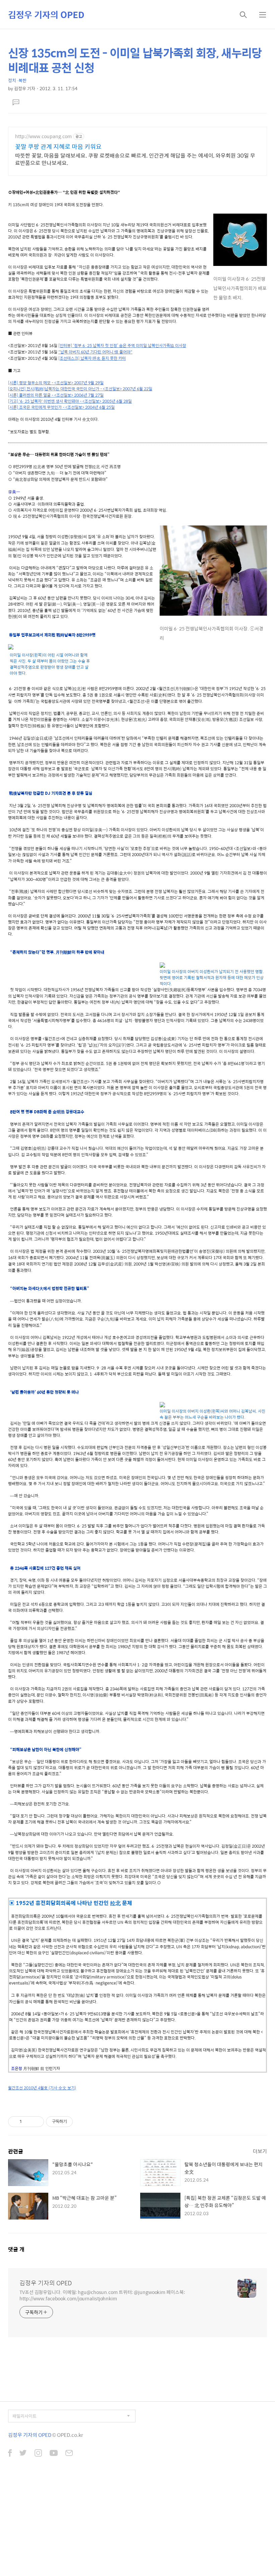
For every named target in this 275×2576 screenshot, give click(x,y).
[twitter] (23, 2454)
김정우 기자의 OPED (46, 14)
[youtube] (54, 2454)
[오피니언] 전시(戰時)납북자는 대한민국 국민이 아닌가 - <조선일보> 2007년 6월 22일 (80, 389)
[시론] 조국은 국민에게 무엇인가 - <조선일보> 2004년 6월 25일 (61, 407)
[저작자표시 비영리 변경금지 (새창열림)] (82, 2122)
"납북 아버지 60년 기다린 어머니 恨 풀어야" (95, 352)
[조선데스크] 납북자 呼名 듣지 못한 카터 (92, 358)
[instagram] (38, 2454)
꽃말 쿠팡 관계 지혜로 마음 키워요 (58, 147)
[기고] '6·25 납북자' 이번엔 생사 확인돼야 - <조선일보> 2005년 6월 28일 (70, 401)
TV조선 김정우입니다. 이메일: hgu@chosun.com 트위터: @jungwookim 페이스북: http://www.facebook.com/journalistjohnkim (102, 2295)
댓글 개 (16, 2249)
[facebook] (10, 2454)
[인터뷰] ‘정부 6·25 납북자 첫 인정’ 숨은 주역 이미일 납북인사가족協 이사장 (122, 345)
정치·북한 (17, 80)
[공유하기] (28, 2122)
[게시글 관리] (36, 2122)
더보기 (260, 2151)
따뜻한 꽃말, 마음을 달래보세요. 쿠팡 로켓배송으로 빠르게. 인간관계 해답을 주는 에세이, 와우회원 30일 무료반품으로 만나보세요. (135, 159)
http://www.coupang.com (43, 136)
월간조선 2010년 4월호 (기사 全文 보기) (42, 2088)
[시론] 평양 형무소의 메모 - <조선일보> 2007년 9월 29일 (56, 383)
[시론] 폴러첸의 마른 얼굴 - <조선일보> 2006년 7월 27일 (56, 395)
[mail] (69, 2454)
